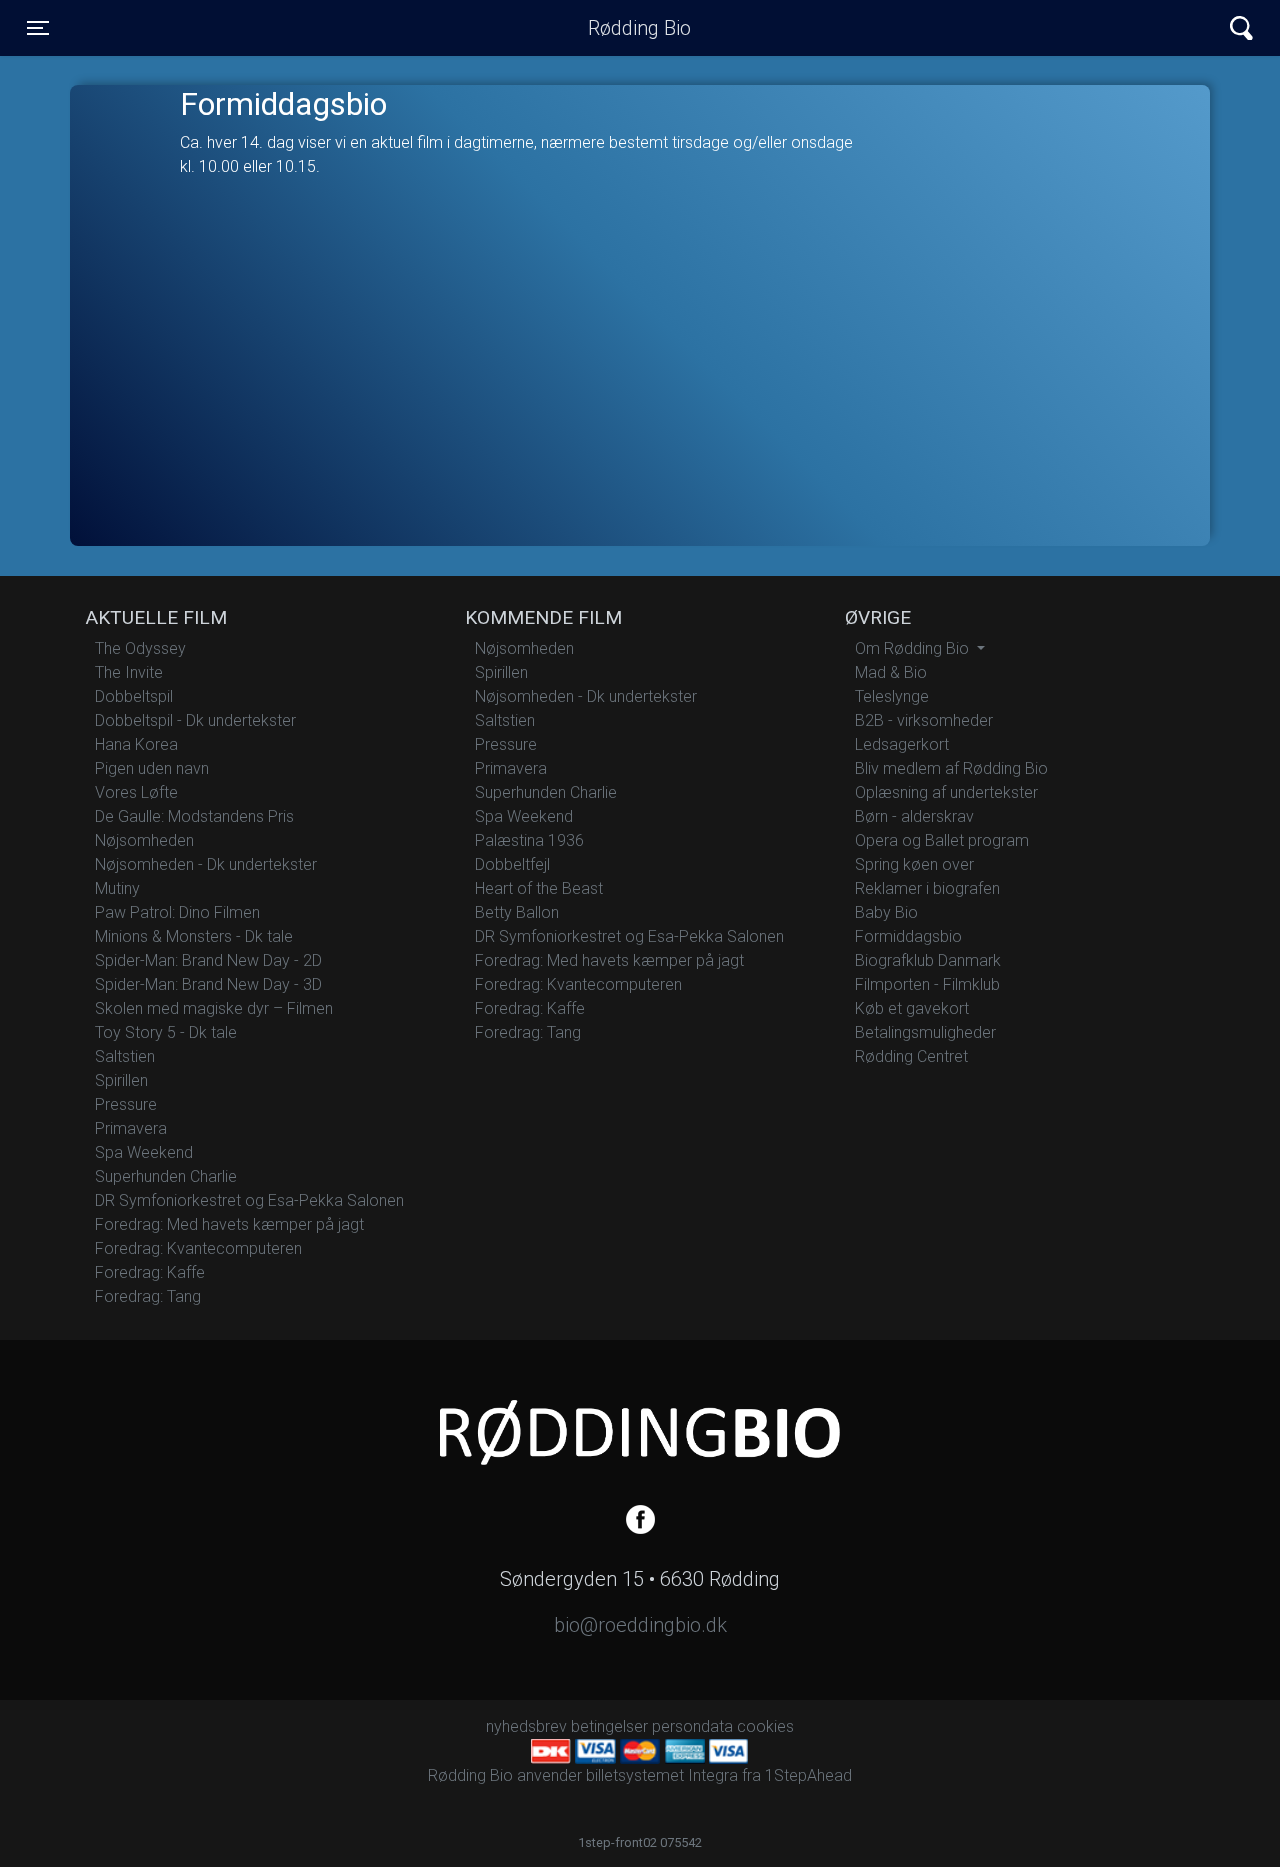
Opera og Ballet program (942, 840)
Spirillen (121, 1080)
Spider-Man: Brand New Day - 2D (208, 960)
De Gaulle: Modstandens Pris (194, 816)
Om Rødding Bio (914, 648)
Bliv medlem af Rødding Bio (951, 768)
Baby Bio (886, 912)
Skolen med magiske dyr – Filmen (214, 1008)
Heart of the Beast (539, 888)
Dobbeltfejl (512, 864)
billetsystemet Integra (662, 1775)
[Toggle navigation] (1241, 28)
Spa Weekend (144, 1152)
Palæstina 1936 (529, 840)
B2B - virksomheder (924, 720)
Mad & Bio (891, 672)
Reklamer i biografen (927, 888)
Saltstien (125, 1056)
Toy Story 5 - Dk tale (166, 1032)
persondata (692, 1726)
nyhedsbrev (526, 1726)
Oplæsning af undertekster (946, 792)
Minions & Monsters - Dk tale (194, 936)
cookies (765, 1726)
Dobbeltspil (134, 696)
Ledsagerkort (902, 744)
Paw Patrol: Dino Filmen (177, 912)
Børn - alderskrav (914, 816)
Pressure (126, 1104)
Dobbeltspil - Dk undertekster (195, 720)
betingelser (609, 1726)
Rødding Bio (639, 28)
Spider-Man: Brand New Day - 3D (208, 984)
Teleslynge (892, 696)
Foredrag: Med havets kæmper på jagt (229, 1224)
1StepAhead (808, 1775)
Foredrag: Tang (148, 1296)
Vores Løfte (136, 792)
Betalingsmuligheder (925, 1032)
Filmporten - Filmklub (927, 984)
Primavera (131, 1128)
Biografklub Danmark (928, 960)
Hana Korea (136, 744)
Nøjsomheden (144, 840)
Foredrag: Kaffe (150, 1272)
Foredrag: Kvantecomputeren (198, 1248)
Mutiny (117, 888)
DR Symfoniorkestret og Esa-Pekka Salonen (249, 1200)
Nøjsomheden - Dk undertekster (206, 864)
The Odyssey (140, 648)
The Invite (129, 672)
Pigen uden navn (152, 768)
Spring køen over (914, 864)
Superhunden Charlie (166, 1176)
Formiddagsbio (908, 936)
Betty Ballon (517, 912)
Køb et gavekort (912, 1008)
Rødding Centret (911, 1056)
